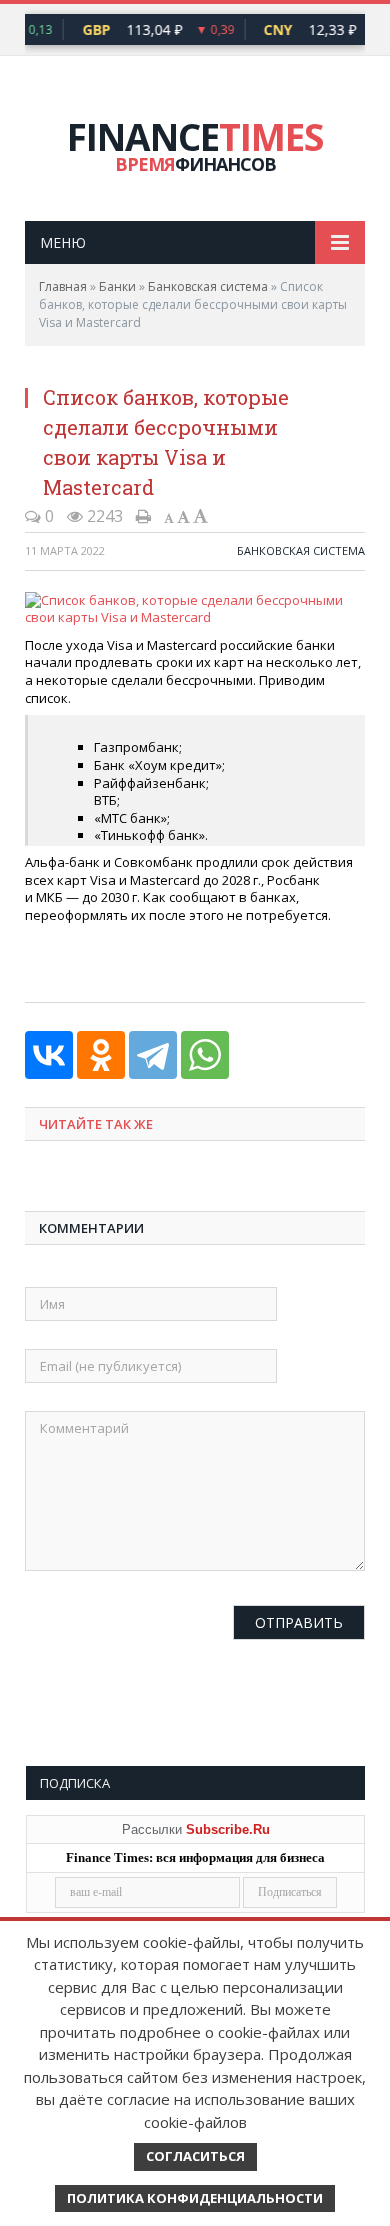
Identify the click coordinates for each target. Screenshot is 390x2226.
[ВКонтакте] (49, 1055)
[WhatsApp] (205, 1055)
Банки (117, 286)
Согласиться (195, 2156)
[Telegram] (153, 1055)
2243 (103, 516)
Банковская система (208, 286)
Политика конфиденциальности (195, 2198)
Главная (63, 286)
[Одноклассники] (101, 1055)
